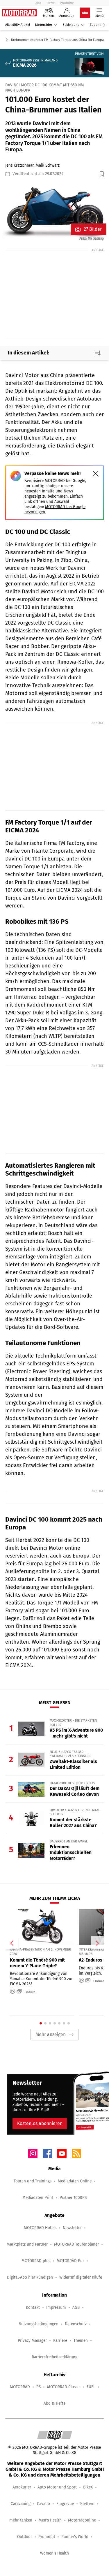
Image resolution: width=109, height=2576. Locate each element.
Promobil (47, 2537)
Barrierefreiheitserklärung (54, 2357)
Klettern (87, 2504)
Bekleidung (71, 25)
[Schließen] (96, 474)
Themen (81, 2341)
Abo (38, 3)
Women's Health (54, 2553)
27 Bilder (93, 229)
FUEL (91, 2387)
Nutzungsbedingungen (39, 2324)
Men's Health (50, 2520)
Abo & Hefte (54, 2403)
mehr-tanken (21, 2520)
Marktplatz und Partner (27, 2244)
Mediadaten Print (38, 2198)
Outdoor (25, 2537)
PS (39, 2387)
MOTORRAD (20, 2387)
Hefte (51, 3)
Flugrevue (65, 2504)
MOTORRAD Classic (64, 2387)
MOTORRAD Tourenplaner (76, 2244)
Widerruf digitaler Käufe (81, 2277)
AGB (76, 2307)
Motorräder (44, 25)
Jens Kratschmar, (20, 165)
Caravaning (21, 2504)
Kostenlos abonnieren (40, 2123)
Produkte (67, 3)
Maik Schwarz (48, 165)
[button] (54, 212)
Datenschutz (76, 2324)
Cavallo (43, 2504)
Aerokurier (22, 2487)
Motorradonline (82, 2520)
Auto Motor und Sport (57, 2487)
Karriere (60, 2341)
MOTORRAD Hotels (40, 2228)
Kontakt (33, 2307)
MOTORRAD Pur (70, 2261)
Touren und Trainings (33, 2181)
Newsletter (72, 2228)
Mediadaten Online (75, 2181)
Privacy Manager (32, 2341)
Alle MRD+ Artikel (18, 25)
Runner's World (75, 2537)
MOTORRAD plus (36, 2261)
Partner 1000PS (73, 2198)
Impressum (56, 2307)
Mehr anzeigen (51, 2034)
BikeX (88, 2487)
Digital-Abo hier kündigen (30, 2277)
